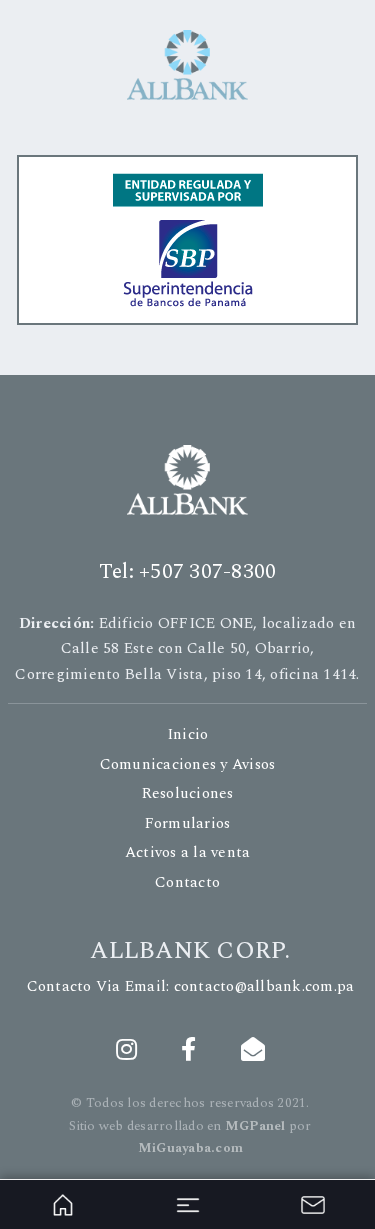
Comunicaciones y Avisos (188, 764)
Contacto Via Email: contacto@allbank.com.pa (191, 986)
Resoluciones (188, 793)
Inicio (188, 734)
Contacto (187, 882)
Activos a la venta (188, 852)
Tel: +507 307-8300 (188, 572)
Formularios (188, 823)
